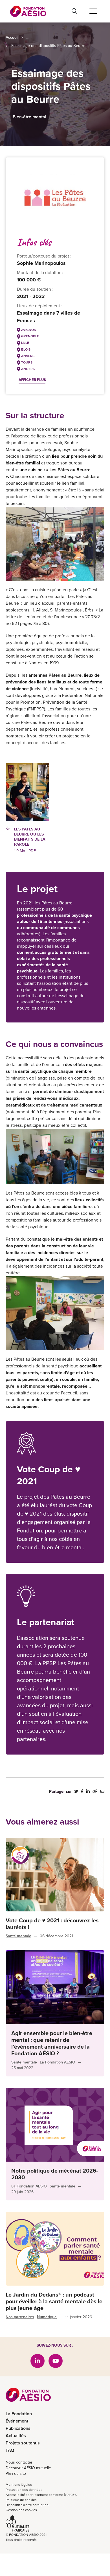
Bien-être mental (29, 117)
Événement (17, 2421)
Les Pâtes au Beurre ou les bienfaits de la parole (30, 837)
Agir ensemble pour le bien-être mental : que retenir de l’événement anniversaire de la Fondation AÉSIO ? (52, 2043)
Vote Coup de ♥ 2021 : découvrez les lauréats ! (52, 1924)
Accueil (12, 38)
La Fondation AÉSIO (58, 2062)
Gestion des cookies (21, 2510)
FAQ (10, 2450)
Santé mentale (18, 1936)
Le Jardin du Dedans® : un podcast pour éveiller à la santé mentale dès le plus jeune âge (54, 2301)
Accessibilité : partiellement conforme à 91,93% (41, 2495)
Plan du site (16, 2474)
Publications (18, 2428)
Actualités (16, 2436)
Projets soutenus (23, 2443)
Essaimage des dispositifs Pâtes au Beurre (48, 46)
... (28, 38)
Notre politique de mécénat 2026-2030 (55, 2174)
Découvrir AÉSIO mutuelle (28, 2468)
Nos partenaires (20, 2317)
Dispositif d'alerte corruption (27, 2505)
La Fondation (19, 2414)
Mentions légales (19, 2485)
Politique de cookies (21, 2500)
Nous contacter (19, 2462)
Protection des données (24, 2490)
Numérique (47, 2317)
